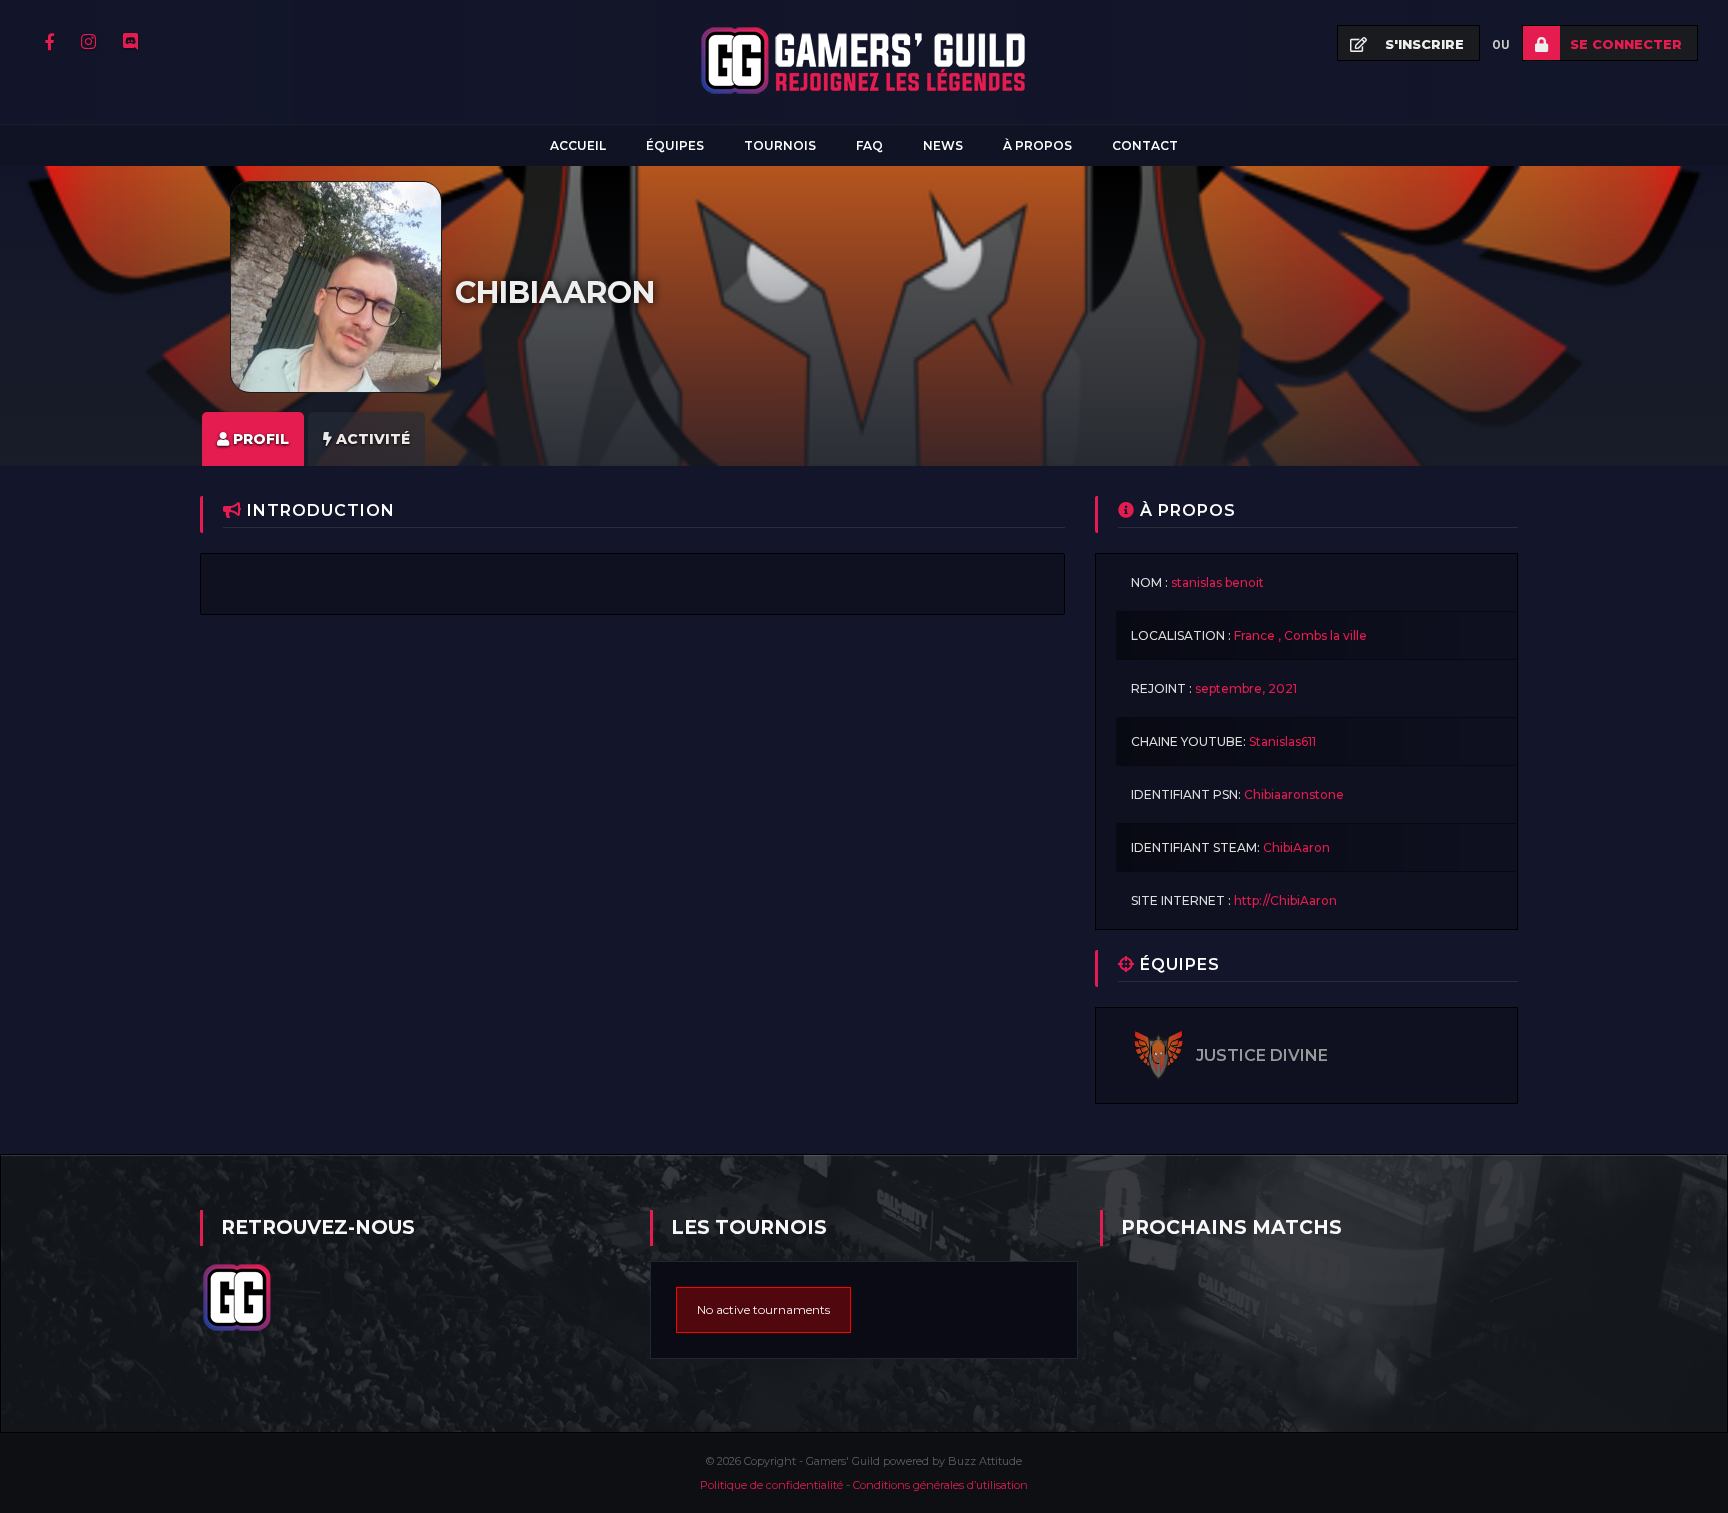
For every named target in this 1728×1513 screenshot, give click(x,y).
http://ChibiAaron (1285, 900)
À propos (1037, 145)
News (943, 145)
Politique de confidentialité (773, 1485)
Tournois (780, 145)
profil (259, 439)
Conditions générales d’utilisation (940, 1485)
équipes (675, 145)
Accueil (578, 145)
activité (371, 439)
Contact (1145, 145)
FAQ (869, 145)
